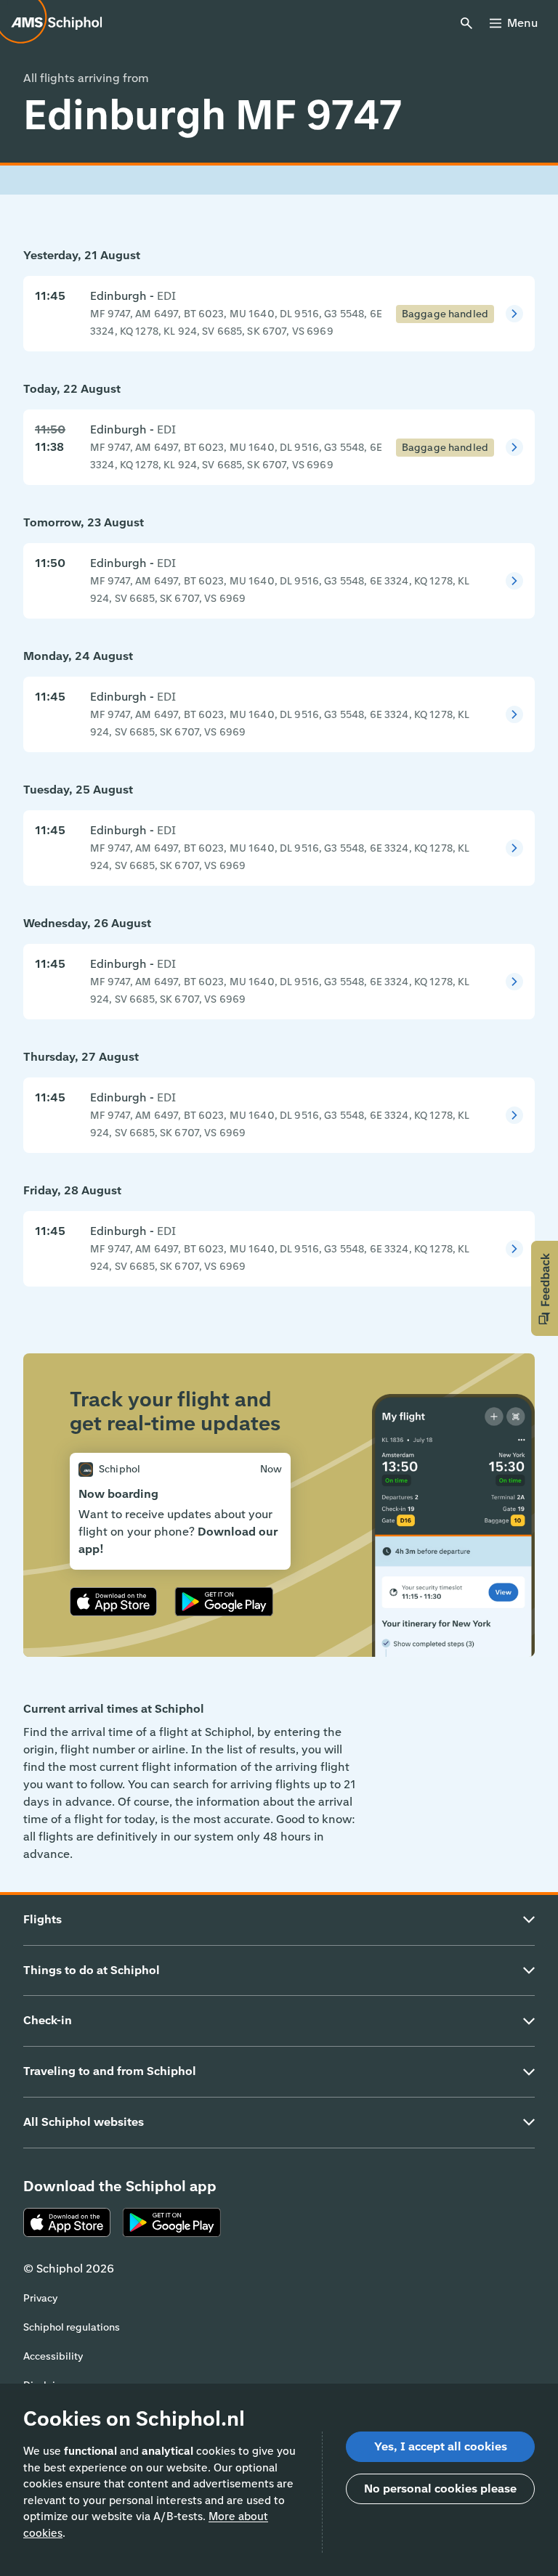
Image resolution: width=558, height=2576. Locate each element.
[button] (545, 1288)
